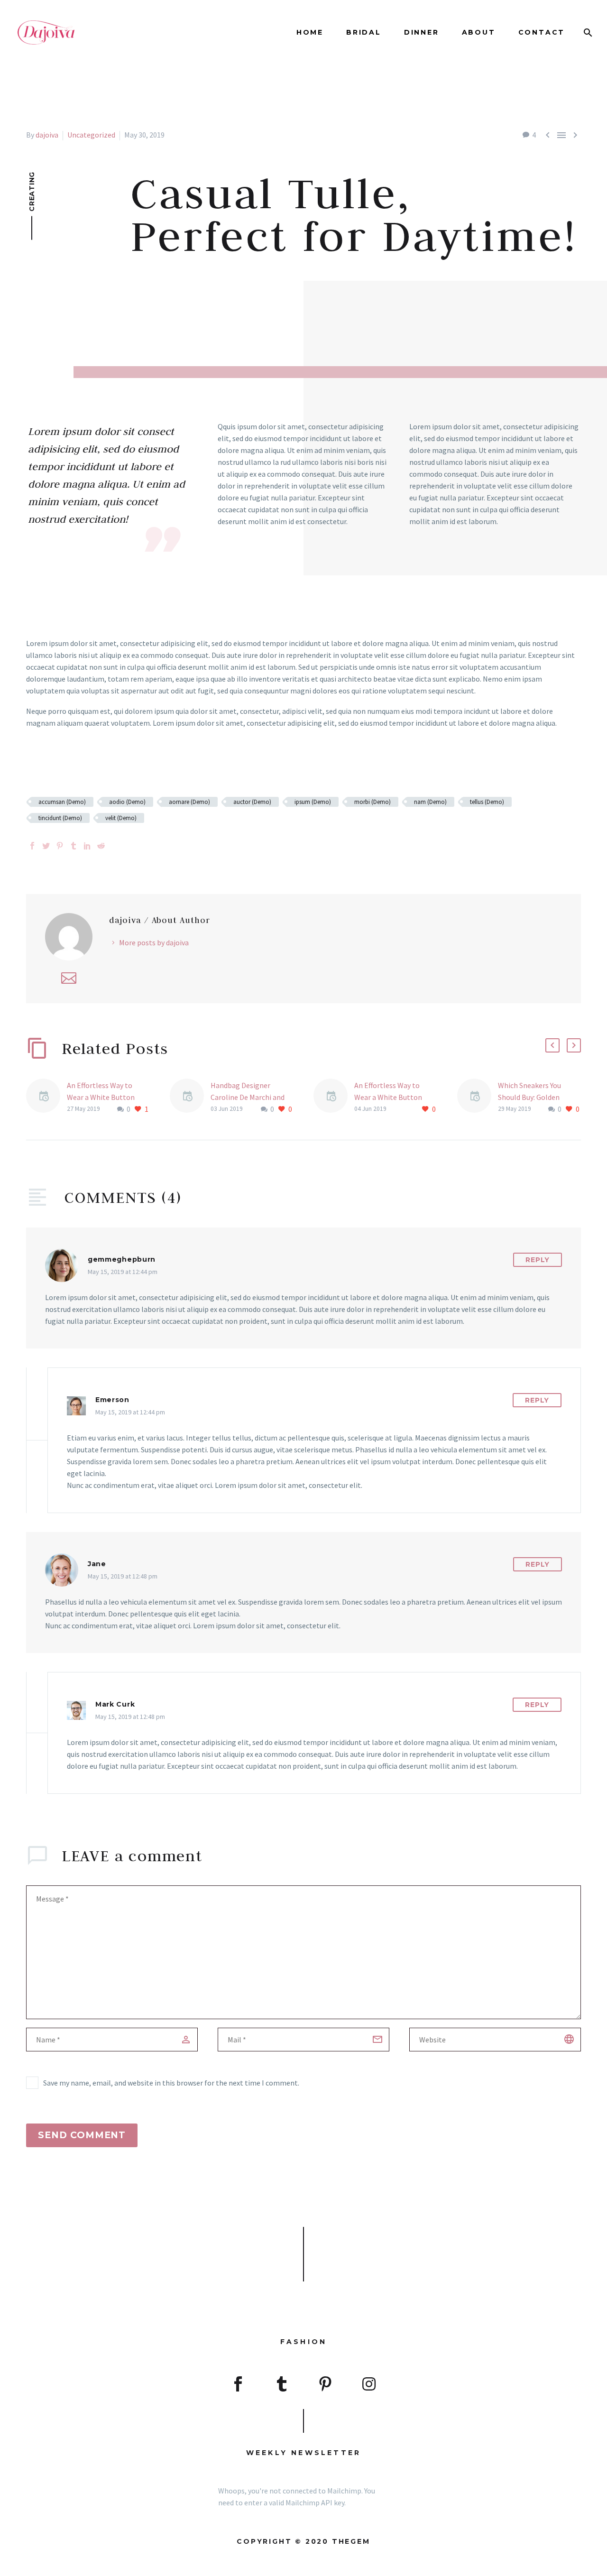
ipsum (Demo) (313, 802)
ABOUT (479, 32)
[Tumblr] (74, 846)
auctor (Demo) (252, 802)
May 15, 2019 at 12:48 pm (123, 1576)
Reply (538, 1260)
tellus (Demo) (487, 802)
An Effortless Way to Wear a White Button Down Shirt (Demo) (101, 1097)
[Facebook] (32, 846)
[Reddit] (101, 846)
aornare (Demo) (189, 802)
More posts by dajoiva (154, 942)
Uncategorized (91, 135)
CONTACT (542, 32)
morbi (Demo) (372, 802)
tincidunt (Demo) (60, 818)
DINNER (422, 32)
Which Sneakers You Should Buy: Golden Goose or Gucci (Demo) (535, 1097)
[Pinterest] (60, 846)
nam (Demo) (430, 802)
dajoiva (47, 135)
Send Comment (82, 2135)
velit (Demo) (121, 818)
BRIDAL (364, 32)
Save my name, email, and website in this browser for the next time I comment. (171, 2083)
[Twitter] (46, 846)
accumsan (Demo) (62, 802)
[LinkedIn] (87, 846)
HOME (310, 32)
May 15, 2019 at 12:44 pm (123, 1272)
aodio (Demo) (127, 802)
